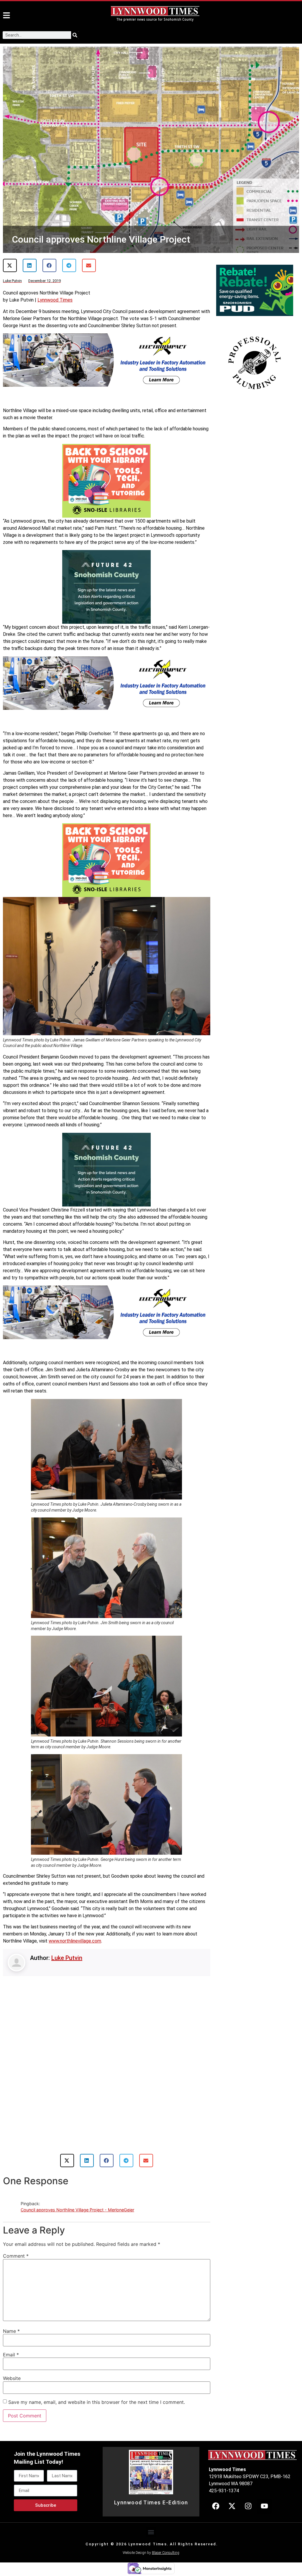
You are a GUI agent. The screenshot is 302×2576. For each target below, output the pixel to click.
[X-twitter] (232, 2478)
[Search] (75, 35)
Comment (16, 2228)
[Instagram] (248, 2478)
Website (12, 2351)
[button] (10, 265)
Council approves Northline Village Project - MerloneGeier (77, 2182)
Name (11, 2303)
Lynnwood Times (55, 300)
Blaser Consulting (166, 2525)
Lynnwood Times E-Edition (151, 2475)
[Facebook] (216, 2478)
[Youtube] (264, 2478)
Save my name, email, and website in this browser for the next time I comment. (97, 2374)
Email (11, 2327)
